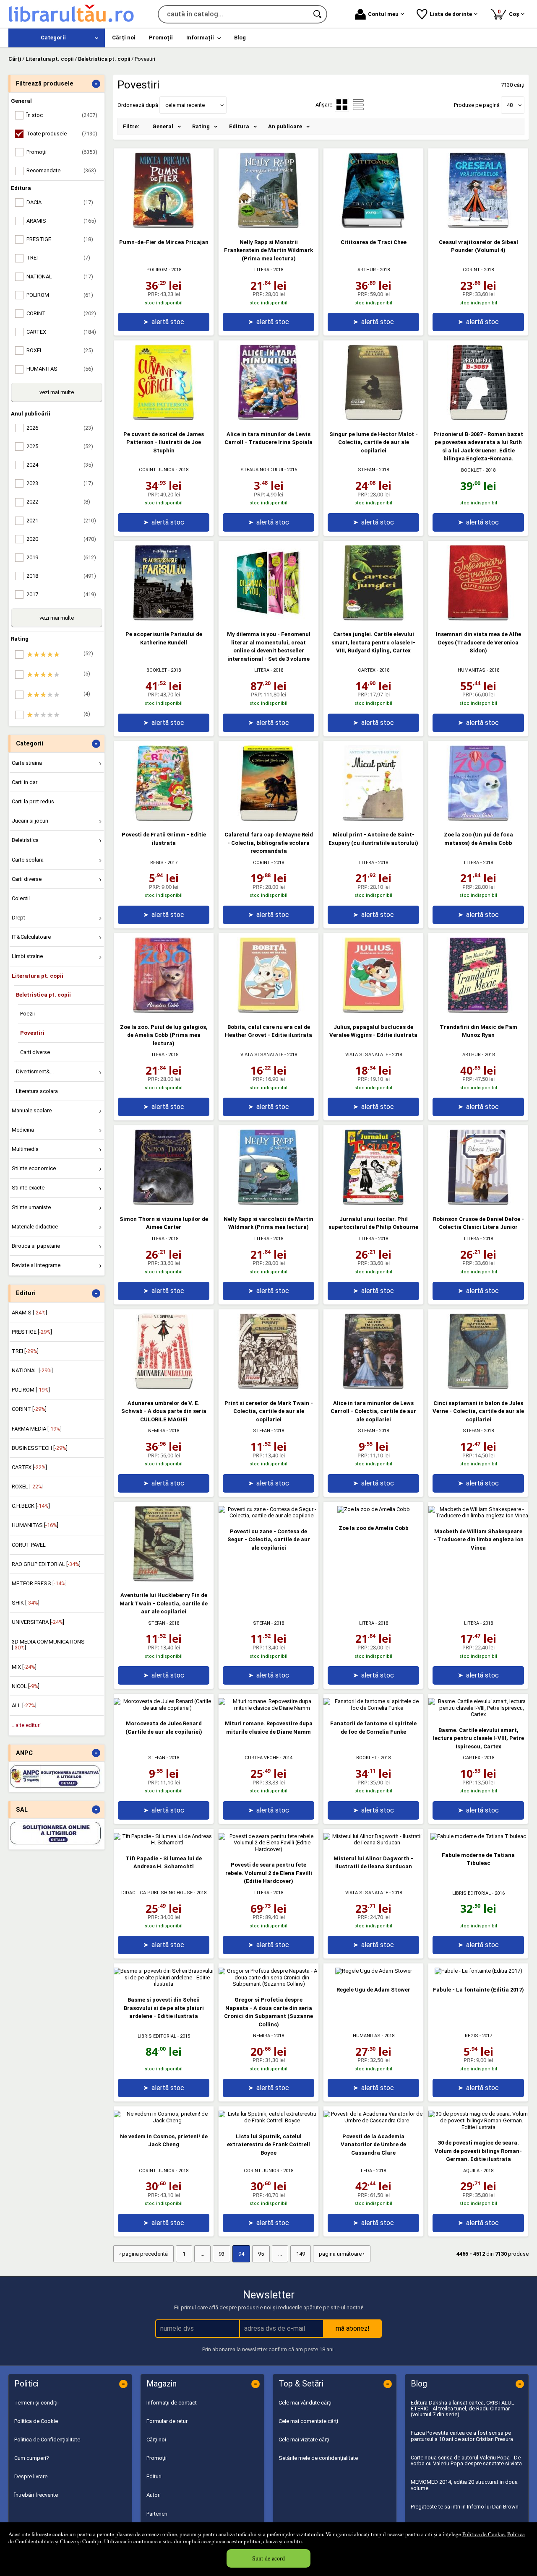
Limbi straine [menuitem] (27, 956)
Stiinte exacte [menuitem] (28, 1188)
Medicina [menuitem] (23, 1130)
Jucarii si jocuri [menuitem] (30, 821)
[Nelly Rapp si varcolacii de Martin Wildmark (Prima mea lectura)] (268, 1203)
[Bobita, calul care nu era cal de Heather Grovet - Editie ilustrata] (268, 1011)
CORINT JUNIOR (157, 470)
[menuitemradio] (358, 105)
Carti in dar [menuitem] (25, 782)
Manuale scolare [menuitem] (32, 1110)
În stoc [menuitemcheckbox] (62, 115)
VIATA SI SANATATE (262, 1055)
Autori (154, 2495)
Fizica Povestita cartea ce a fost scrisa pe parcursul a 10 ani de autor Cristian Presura (462, 2436)
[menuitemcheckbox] (59, 654)
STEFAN (366, 470)
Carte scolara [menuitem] (28, 860)
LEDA (366, 2171)
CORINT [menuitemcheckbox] (61, 313)
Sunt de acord (268, 2558)
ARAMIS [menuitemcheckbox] (61, 221)
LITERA (262, 270)
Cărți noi (156, 2440)
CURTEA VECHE (262, 1758)
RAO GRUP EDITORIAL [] (46, 1564)
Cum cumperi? (32, 2458)
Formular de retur (167, 2421)
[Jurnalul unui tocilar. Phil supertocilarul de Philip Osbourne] (373, 1203)
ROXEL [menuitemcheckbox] (60, 350)
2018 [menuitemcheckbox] (61, 576)
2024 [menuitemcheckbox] (60, 465)
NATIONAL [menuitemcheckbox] (60, 277)
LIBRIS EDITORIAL (472, 1893)
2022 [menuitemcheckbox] (58, 502)
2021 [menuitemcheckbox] (61, 521)
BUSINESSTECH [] (40, 1448)
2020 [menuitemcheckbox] (61, 539)
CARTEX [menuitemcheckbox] (61, 332)
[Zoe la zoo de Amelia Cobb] (374, 1509)
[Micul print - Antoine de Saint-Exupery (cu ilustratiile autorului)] (373, 819)
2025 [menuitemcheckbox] (60, 446)
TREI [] (25, 1351)
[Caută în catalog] (318, 14)
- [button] (96, 84)
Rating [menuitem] (201, 126)
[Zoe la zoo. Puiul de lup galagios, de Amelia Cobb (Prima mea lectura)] (164, 1011)
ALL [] (24, 1705)
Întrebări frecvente (36, 2495)
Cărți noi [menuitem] (124, 38)
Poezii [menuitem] (27, 1014)
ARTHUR (367, 270)
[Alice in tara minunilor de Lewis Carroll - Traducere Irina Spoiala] (268, 418)
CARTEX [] (29, 1467)
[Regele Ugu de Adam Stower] (374, 1971)
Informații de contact (172, 2403)
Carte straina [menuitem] (27, 763)
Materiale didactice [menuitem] (35, 1227)
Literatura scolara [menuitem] (37, 1091)
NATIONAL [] (32, 1370)
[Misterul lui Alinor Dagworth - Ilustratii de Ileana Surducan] (373, 1842)
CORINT (471, 270)
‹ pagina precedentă (143, 2254)
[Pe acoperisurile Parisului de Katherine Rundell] (164, 619)
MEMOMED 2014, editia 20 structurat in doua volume (464, 2485)
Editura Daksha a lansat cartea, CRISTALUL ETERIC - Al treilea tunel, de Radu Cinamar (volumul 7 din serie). (463, 2409)
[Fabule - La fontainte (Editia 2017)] (478, 1971)
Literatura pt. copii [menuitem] (38, 976)
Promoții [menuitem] (161, 38)
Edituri (154, 2476)
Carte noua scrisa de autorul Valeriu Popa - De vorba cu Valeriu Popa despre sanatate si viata (466, 2460)
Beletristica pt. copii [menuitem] (43, 995)
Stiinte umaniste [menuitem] (31, 1207)
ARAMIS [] (29, 1313)
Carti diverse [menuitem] (27, 879)
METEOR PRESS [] (39, 1583)
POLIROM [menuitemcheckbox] (60, 295)
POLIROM (157, 270)
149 (301, 2254)
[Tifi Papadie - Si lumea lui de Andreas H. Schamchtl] (164, 1842)
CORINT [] (29, 1409)
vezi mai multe (57, 392)
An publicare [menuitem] (285, 126)
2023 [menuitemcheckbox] (60, 483)
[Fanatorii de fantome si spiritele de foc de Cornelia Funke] (373, 1708)
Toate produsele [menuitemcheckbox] (62, 134)
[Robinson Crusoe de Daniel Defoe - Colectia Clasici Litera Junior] (478, 1203)
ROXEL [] (28, 1487)
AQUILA (471, 2171)
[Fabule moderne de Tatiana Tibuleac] (478, 1836)
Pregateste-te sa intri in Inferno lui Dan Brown (465, 2507)
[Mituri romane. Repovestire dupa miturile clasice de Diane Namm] (268, 1708)
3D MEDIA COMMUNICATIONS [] (48, 1645)
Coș (510, 13)
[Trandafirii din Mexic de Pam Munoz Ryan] (478, 1011)
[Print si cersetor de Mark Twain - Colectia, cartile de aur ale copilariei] (268, 1387)
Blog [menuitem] (240, 38)
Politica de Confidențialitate (47, 2440)
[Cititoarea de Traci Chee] (373, 226)
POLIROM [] (31, 1390)
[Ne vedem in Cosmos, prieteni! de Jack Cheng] (164, 2120)
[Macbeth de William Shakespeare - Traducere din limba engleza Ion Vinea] (478, 1515)
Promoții (156, 2458)
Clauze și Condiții (81, 2541)
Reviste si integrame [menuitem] (36, 1265)
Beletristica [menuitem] (25, 840)
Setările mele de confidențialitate (318, 2458)
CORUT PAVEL (29, 1545)
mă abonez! (353, 2328)
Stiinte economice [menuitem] (34, 1168)
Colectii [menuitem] (21, 898)
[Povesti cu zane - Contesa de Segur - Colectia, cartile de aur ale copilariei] (268, 1515)
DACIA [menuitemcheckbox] (60, 202)
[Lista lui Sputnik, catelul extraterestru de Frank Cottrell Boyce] (268, 2120)
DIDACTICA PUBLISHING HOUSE (157, 1893)
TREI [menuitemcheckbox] (58, 258)
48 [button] (510, 105)
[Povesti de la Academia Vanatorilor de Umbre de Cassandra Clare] (373, 2120)
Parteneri (157, 2514)
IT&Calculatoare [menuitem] (31, 937)
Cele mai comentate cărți (308, 2421)
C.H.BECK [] (31, 1506)
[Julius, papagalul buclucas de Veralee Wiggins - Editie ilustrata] (373, 1011)
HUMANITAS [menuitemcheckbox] (60, 369)
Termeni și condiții (36, 2403)
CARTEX (367, 670)
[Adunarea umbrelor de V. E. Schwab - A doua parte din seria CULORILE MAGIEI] (164, 1387)
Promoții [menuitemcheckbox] (62, 152)
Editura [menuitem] (239, 126)
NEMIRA (157, 1431)
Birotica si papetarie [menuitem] (36, 1246)
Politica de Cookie (484, 2534)
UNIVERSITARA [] (38, 1622)
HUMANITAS (472, 670)
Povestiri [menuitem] (32, 1033)
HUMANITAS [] (35, 1525)
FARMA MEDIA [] (37, 1429)
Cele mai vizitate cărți (304, 2440)
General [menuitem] (163, 126)
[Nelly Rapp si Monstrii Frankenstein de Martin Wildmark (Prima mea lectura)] (268, 226)
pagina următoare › (342, 2254)
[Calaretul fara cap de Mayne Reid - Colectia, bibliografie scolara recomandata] (268, 819)
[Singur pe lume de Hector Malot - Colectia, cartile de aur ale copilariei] (373, 418)
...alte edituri (26, 1725)
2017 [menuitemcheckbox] (61, 594)
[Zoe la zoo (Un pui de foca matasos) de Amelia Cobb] (478, 819)
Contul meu (383, 14)
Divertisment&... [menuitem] (35, 1071)
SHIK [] (26, 1603)
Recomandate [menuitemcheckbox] (61, 170)
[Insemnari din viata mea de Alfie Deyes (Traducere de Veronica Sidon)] (478, 619)
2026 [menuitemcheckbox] (60, 428)
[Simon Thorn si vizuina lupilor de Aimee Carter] (164, 1203)
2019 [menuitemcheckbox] (61, 557)
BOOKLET (471, 470)
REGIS (157, 863)
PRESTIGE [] (32, 1332)
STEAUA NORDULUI (262, 470)
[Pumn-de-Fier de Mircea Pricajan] (164, 226)
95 (261, 2254)
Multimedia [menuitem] (25, 1149)
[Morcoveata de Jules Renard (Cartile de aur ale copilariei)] (164, 1708)
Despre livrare (31, 2476)
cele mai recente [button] (185, 105)
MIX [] (24, 1667)
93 (222, 2254)
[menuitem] (57, 38)
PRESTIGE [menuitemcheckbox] (60, 239)
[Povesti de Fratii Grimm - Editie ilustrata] (164, 819)
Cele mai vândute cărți (305, 2403)
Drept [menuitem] (18, 918)
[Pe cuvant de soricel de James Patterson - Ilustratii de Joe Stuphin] (164, 418)
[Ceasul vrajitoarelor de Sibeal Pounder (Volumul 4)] (478, 226)
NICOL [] (26, 1686)
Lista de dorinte (451, 14)
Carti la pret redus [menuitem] (33, 801)
